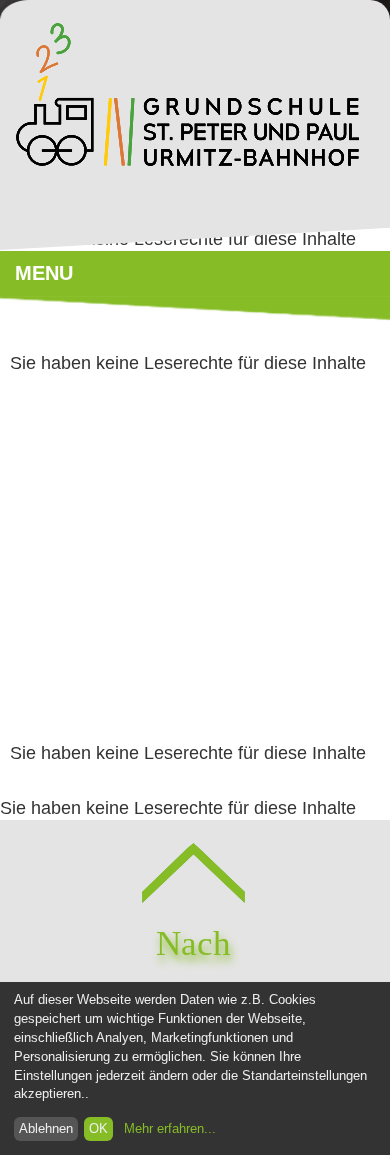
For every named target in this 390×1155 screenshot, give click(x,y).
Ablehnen (46, 1129)
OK (98, 1129)
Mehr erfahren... (170, 1129)
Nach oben (193, 969)
